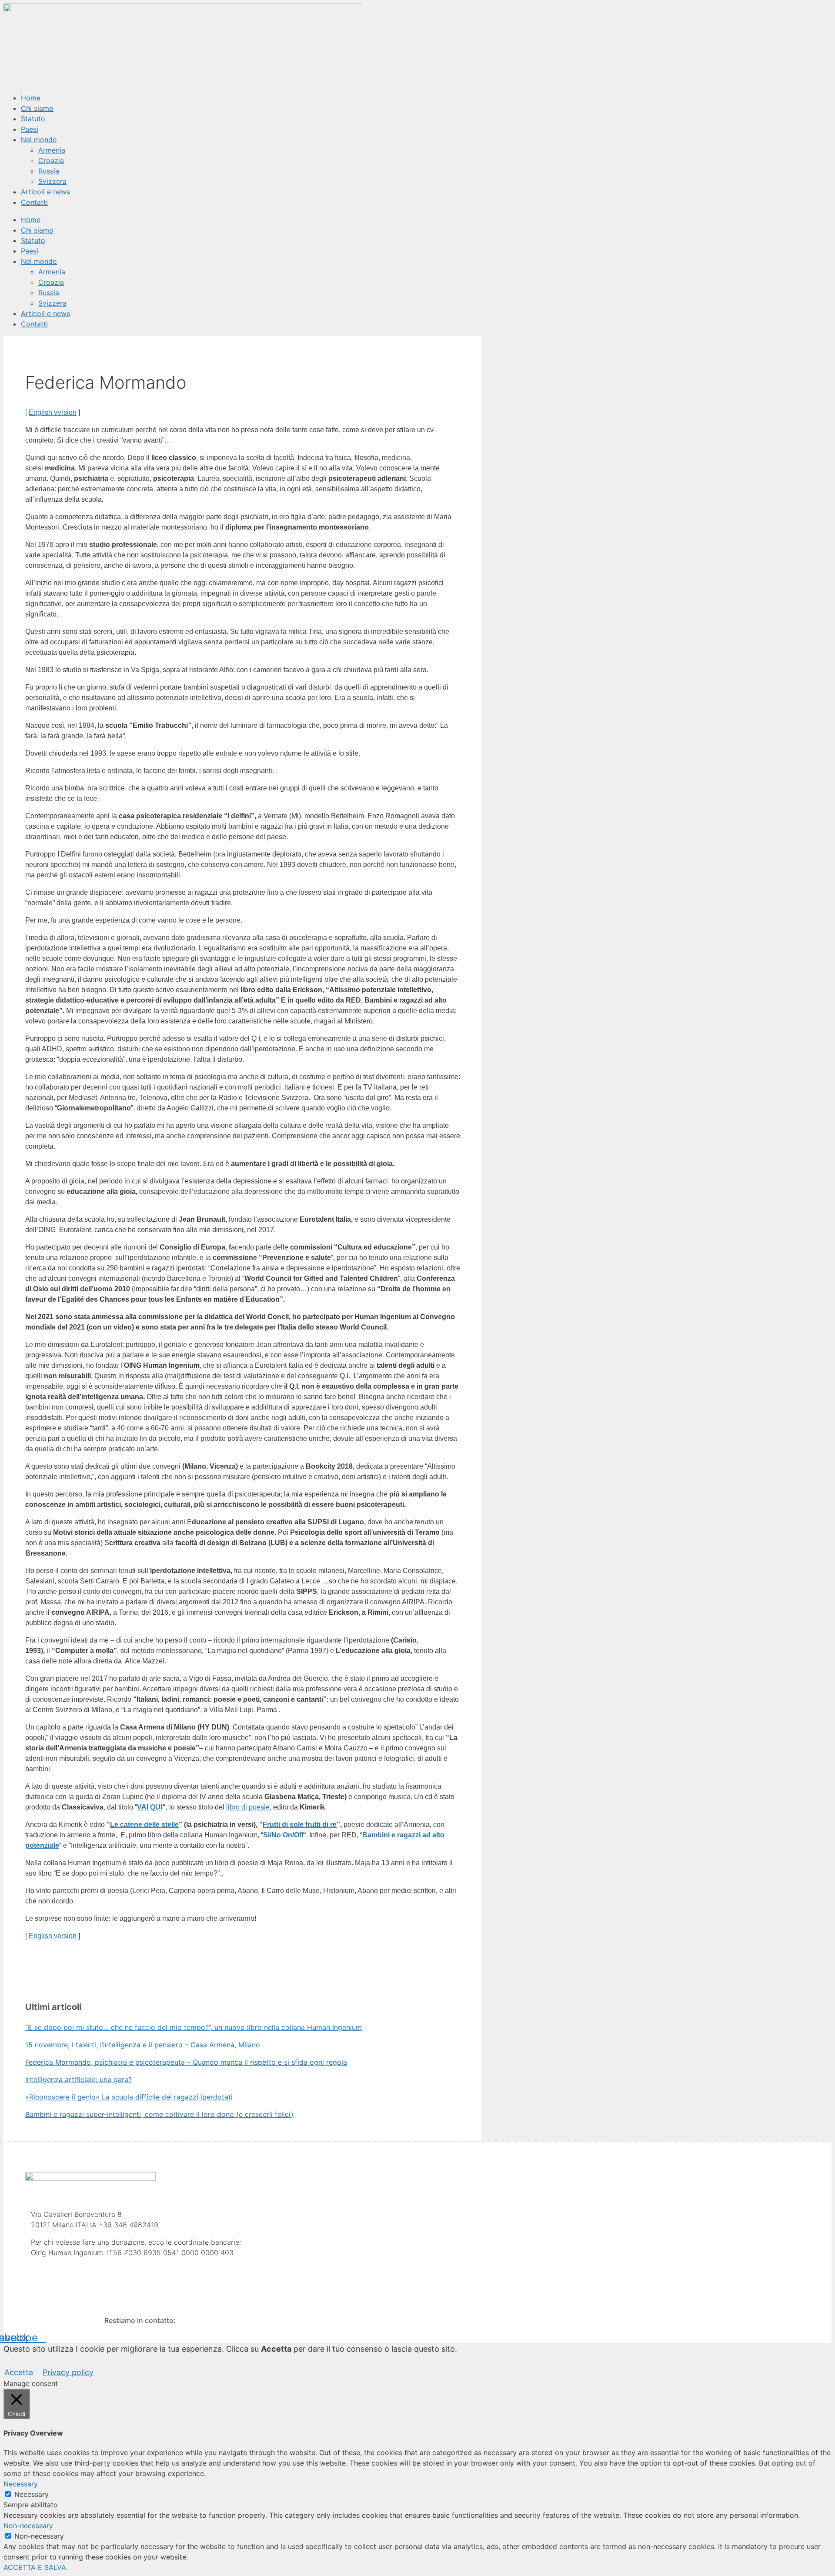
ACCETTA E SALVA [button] (35, 2567)
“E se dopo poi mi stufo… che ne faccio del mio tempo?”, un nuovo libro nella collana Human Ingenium (194, 2027)
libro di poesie (248, 1807)
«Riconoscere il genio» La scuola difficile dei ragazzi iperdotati (129, 2097)
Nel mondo (39, 140)
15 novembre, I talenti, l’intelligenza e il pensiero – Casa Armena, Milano (143, 2045)
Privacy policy (68, 2372)
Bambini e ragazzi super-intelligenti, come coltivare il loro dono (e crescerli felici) (159, 2114)
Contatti (34, 202)
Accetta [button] (19, 2372)
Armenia (52, 150)
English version (53, 412)
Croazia (51, 160)
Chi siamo (37, 108)
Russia (49, 171)
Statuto (33, 119)
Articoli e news (45, 192)
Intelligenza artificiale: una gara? (78, 2079)
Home (31, 98)
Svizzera (52, 181)
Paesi (30, 129)
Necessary (32, 2494)
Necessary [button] (21, 2484)
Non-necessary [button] (28, 2526)
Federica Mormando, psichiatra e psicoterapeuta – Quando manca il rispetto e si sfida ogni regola (186, 2062)
